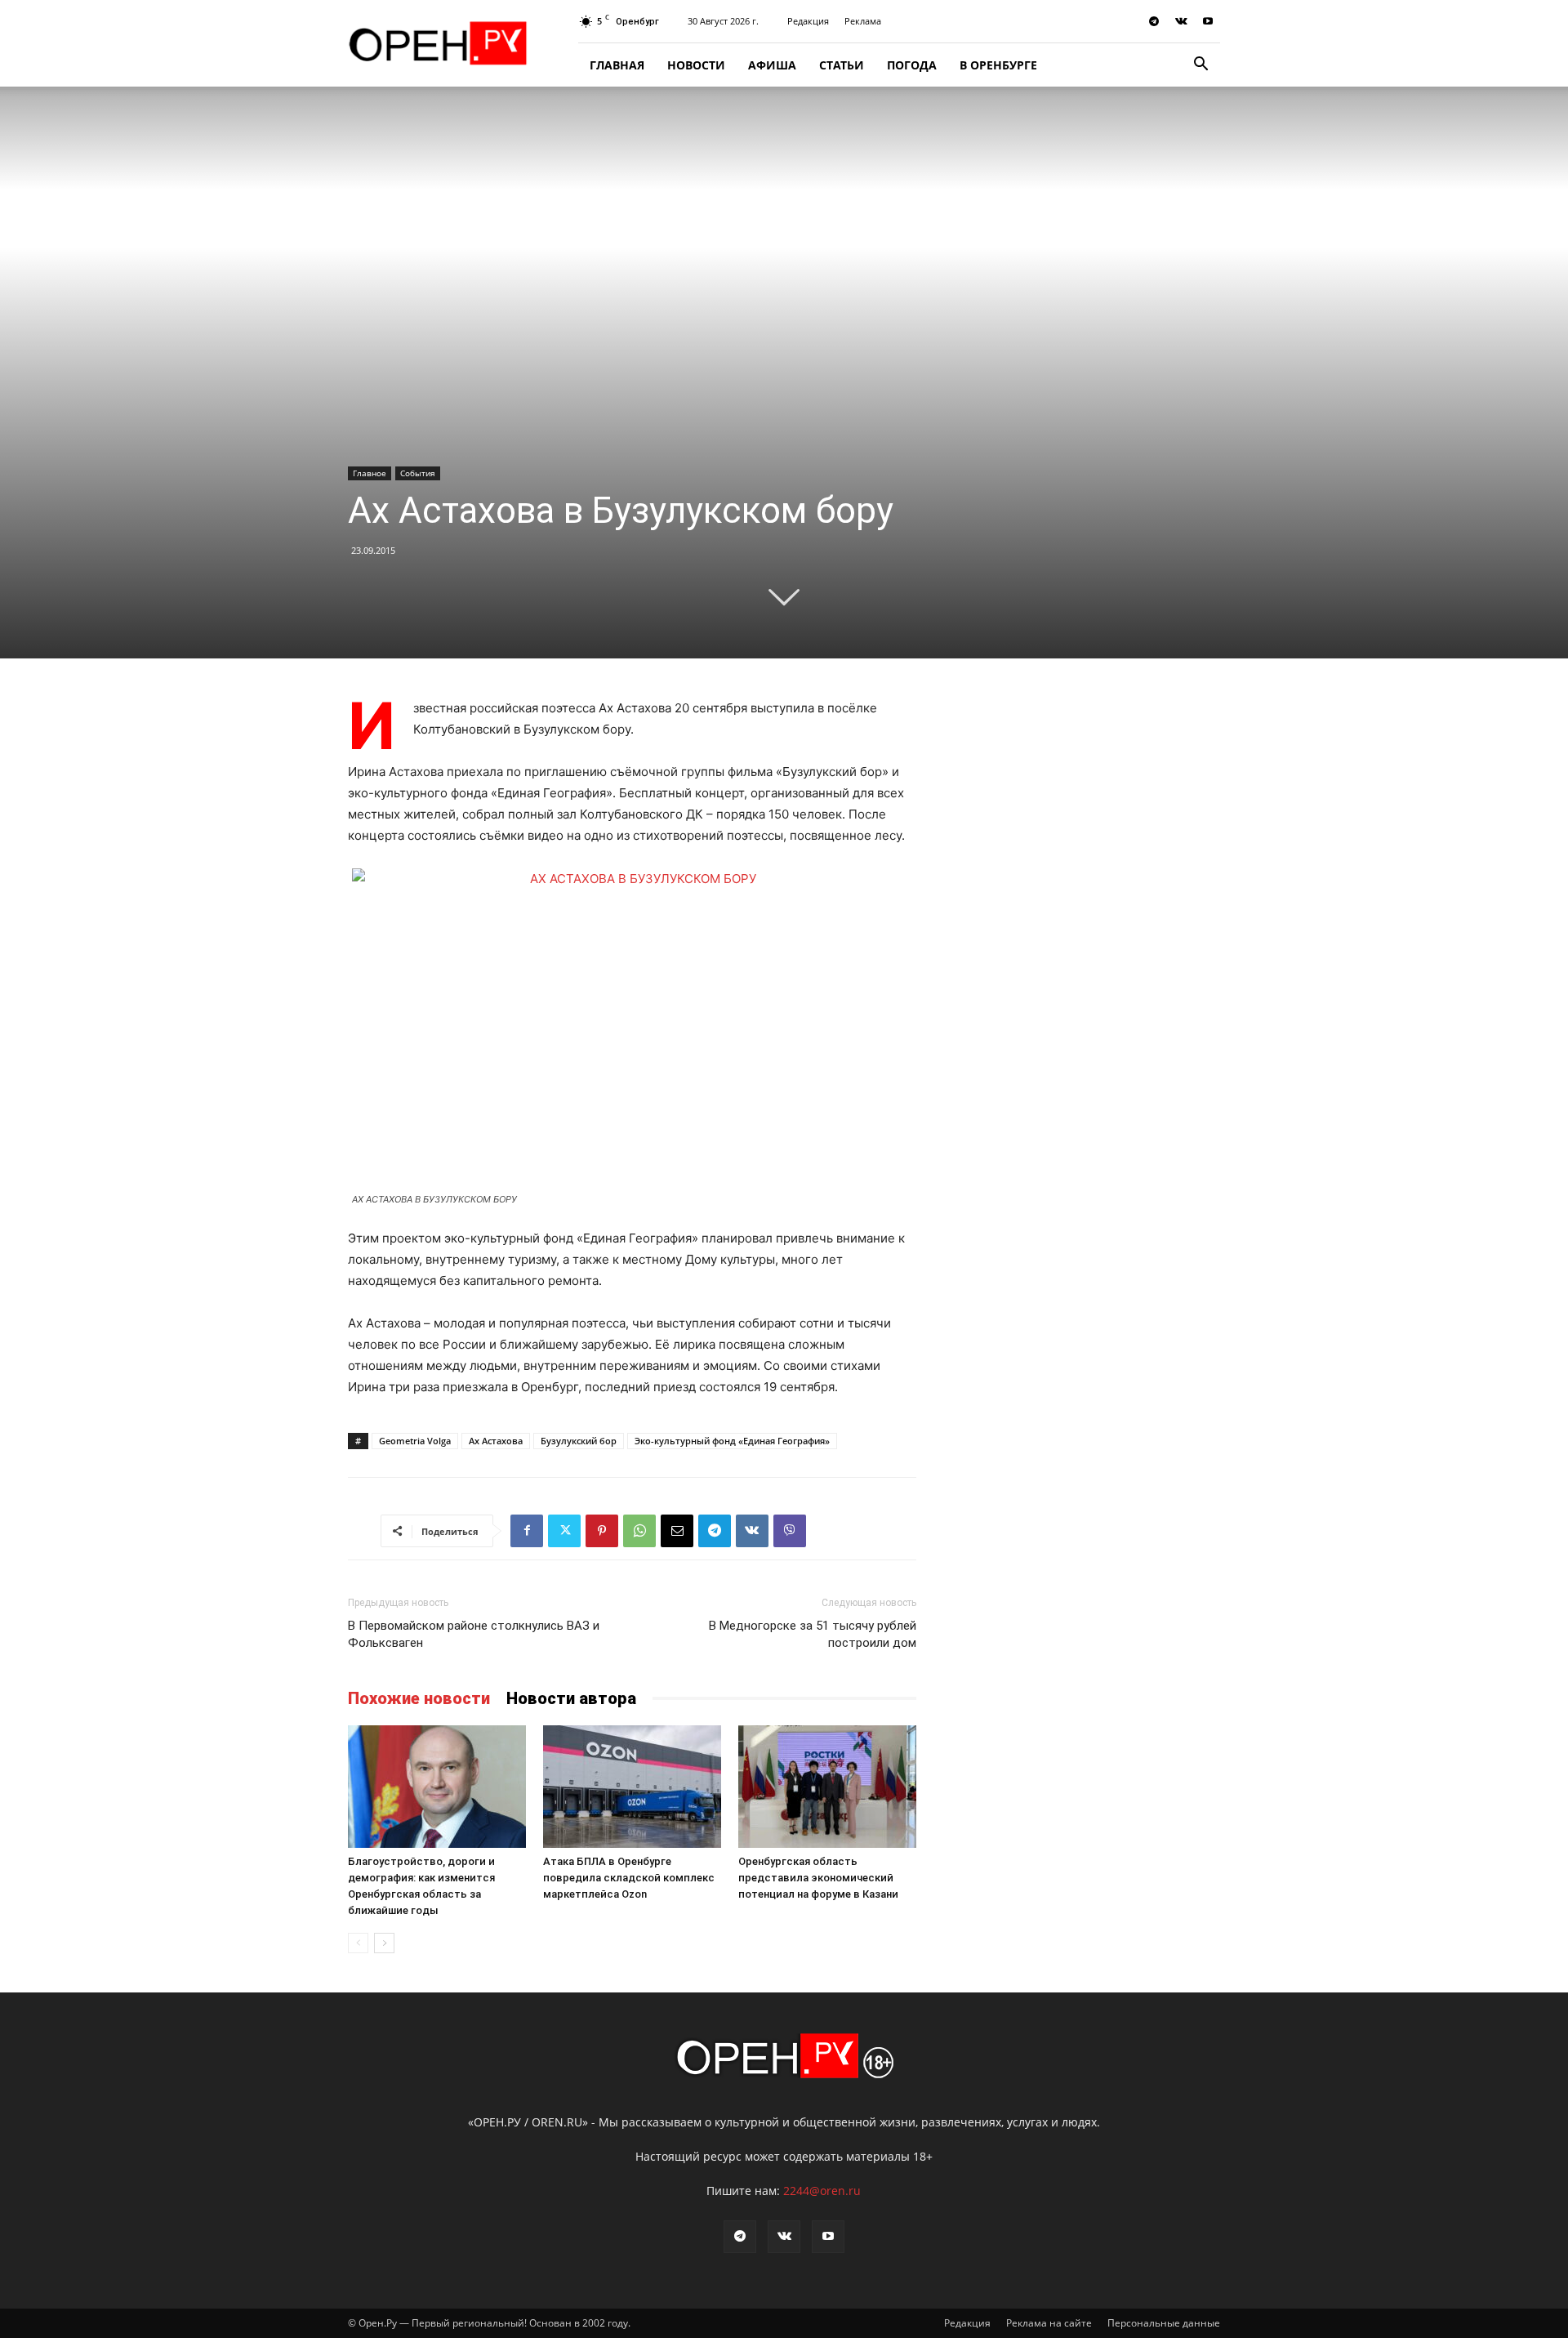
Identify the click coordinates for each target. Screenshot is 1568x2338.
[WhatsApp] (639, 1531)
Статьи (842, 65)
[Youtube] (1208, 21)
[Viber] (790, 1531)
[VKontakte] (1181, 21)
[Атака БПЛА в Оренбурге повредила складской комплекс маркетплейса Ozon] (632, 1787)
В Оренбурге (998, 65)
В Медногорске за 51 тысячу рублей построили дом (813, 1634)
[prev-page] (358, 1943)
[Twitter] (564, 1531)
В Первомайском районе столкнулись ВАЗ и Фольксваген (474, 1634)
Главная (617, 65)
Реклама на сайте (1049, 2323)
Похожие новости (419, 1698)
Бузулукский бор (579, 1441)
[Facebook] (527, 1531)
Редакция (808, 21)
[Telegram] (1154, 21)
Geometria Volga (415, 1441)
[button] (1200, 66)
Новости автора (571, 1698)
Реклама (863, 21)
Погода (912, 65)
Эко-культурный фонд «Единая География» (732, 1441)
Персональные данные (1164, 2323)
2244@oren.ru (822, 2191)
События (418, 473)
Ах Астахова (496, 1441)
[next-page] (384, 1943)
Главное (370, 473)
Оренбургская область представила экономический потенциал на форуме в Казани (818, 1878)
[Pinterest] (602, 1531)
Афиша (772, 65)
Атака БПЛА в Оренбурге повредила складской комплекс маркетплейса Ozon (629, 1878)
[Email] (677, 1531)
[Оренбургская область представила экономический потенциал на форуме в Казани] (827, 1787)
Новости (696, 65)
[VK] (752, 1531)
